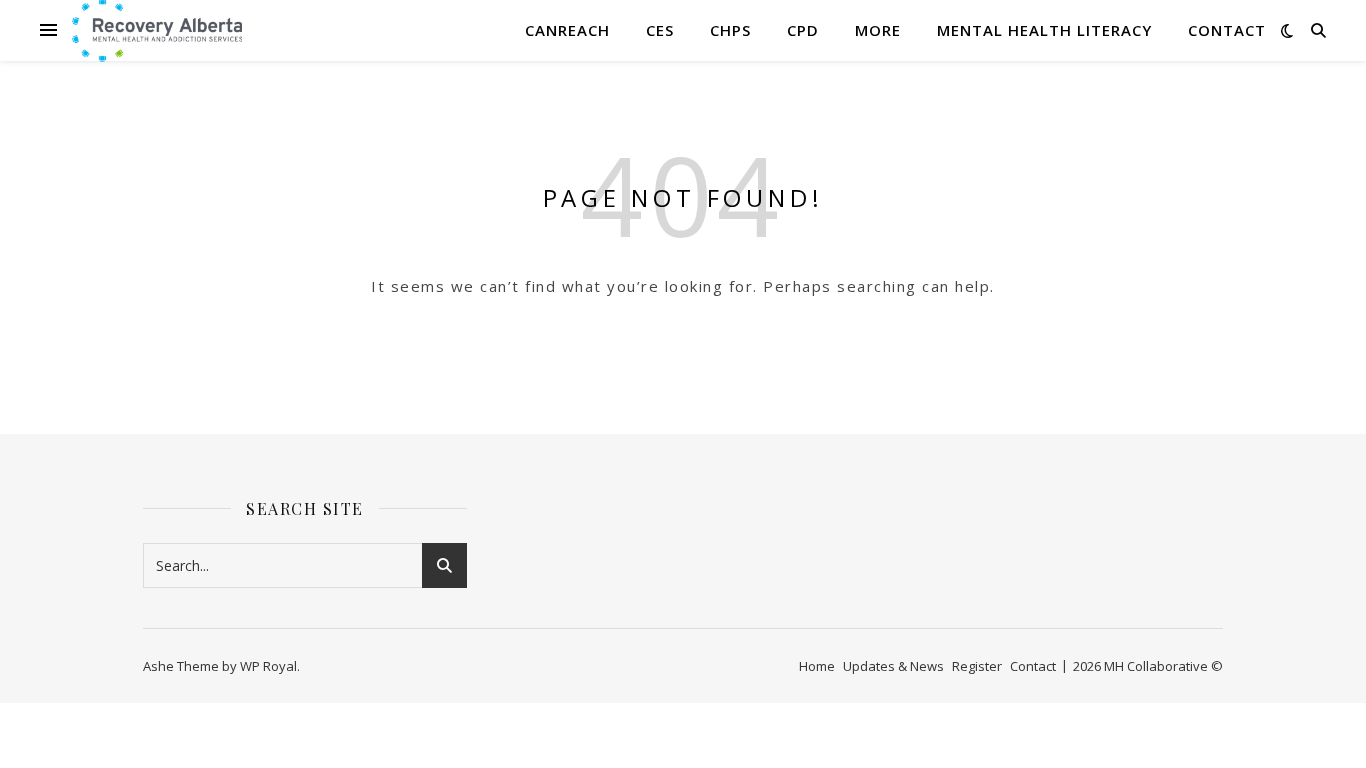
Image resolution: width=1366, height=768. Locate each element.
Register (977, 666)
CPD (803, 30)
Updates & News (893, 666)
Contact (1227, 30)
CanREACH (567, 30)
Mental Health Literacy (1044, 30)
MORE (878, 30)
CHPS (730, 30)
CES (660, 30)
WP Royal (268, 666)
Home (817, 666)
